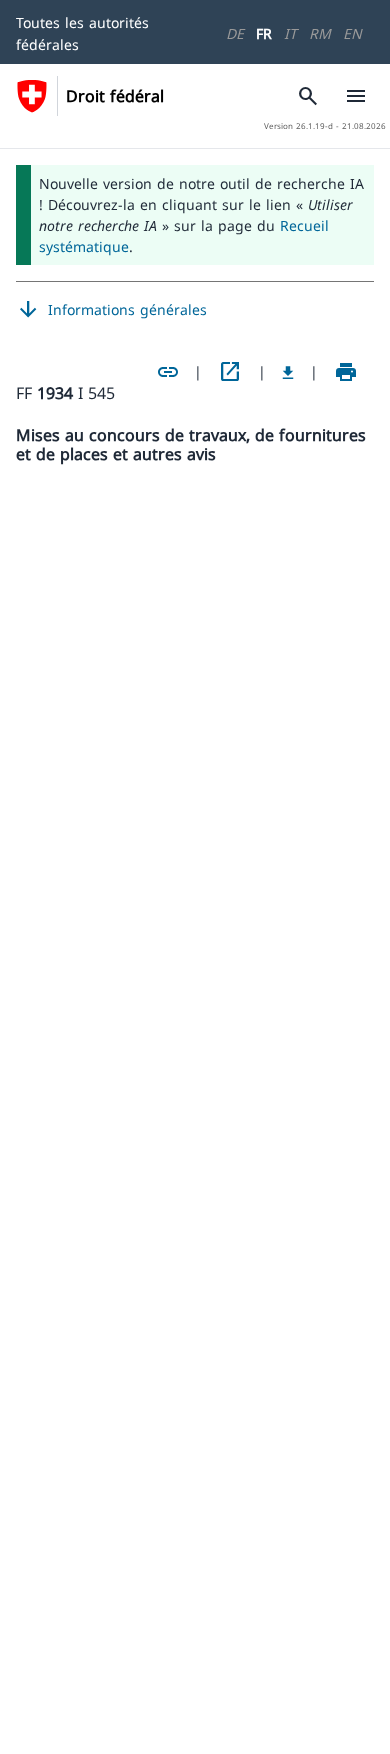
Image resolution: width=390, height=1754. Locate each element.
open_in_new (230, 372)
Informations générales (111, 310)
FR (264, 33)
